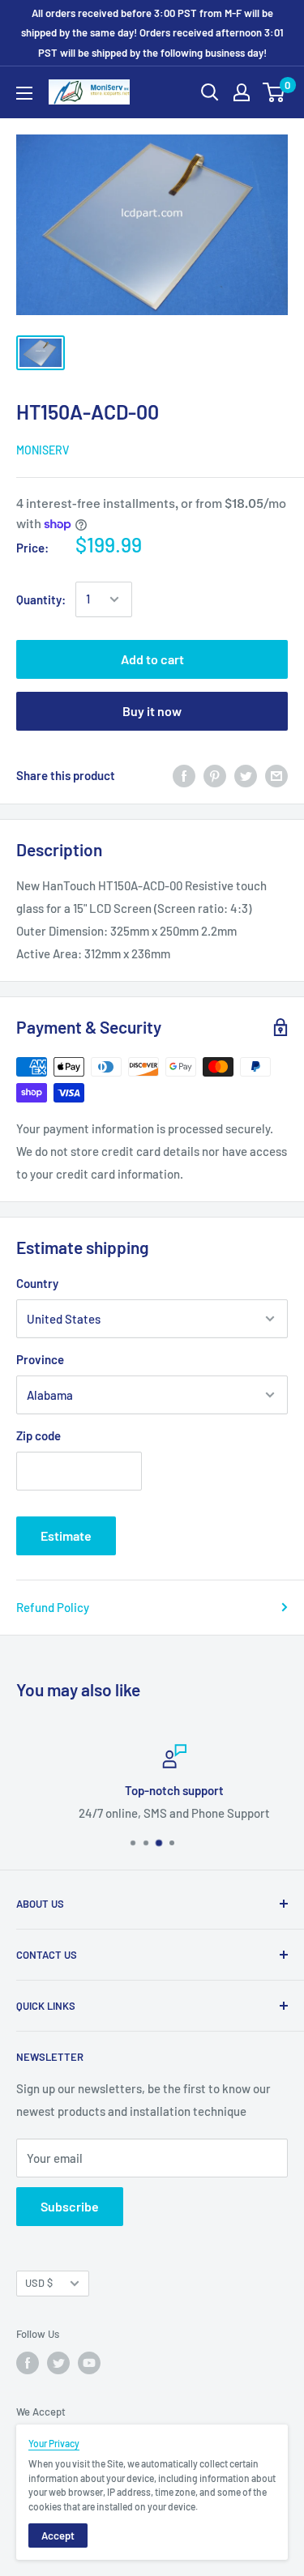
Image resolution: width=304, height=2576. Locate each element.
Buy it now (152, 711)
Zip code (39, 1435)
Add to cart (152, 659)
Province (40, 1359)
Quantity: (41, 599)
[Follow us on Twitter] (58, 2363)
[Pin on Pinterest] (215, 775)
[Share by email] (276, 775)
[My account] (242, 92)
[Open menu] (24, 93)
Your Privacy (54, 2443)
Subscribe (70, 2206)
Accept (58, 2535)
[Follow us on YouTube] (89, 2363)
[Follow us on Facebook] (28, 2363)
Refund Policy (53, 1607)
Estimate (66, 1535)
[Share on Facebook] (184, 775)
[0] (274, 92)
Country (37, 1283)
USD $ (39, 2283)
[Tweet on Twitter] (246, 775)
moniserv (43, 450)
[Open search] (210, 92)
